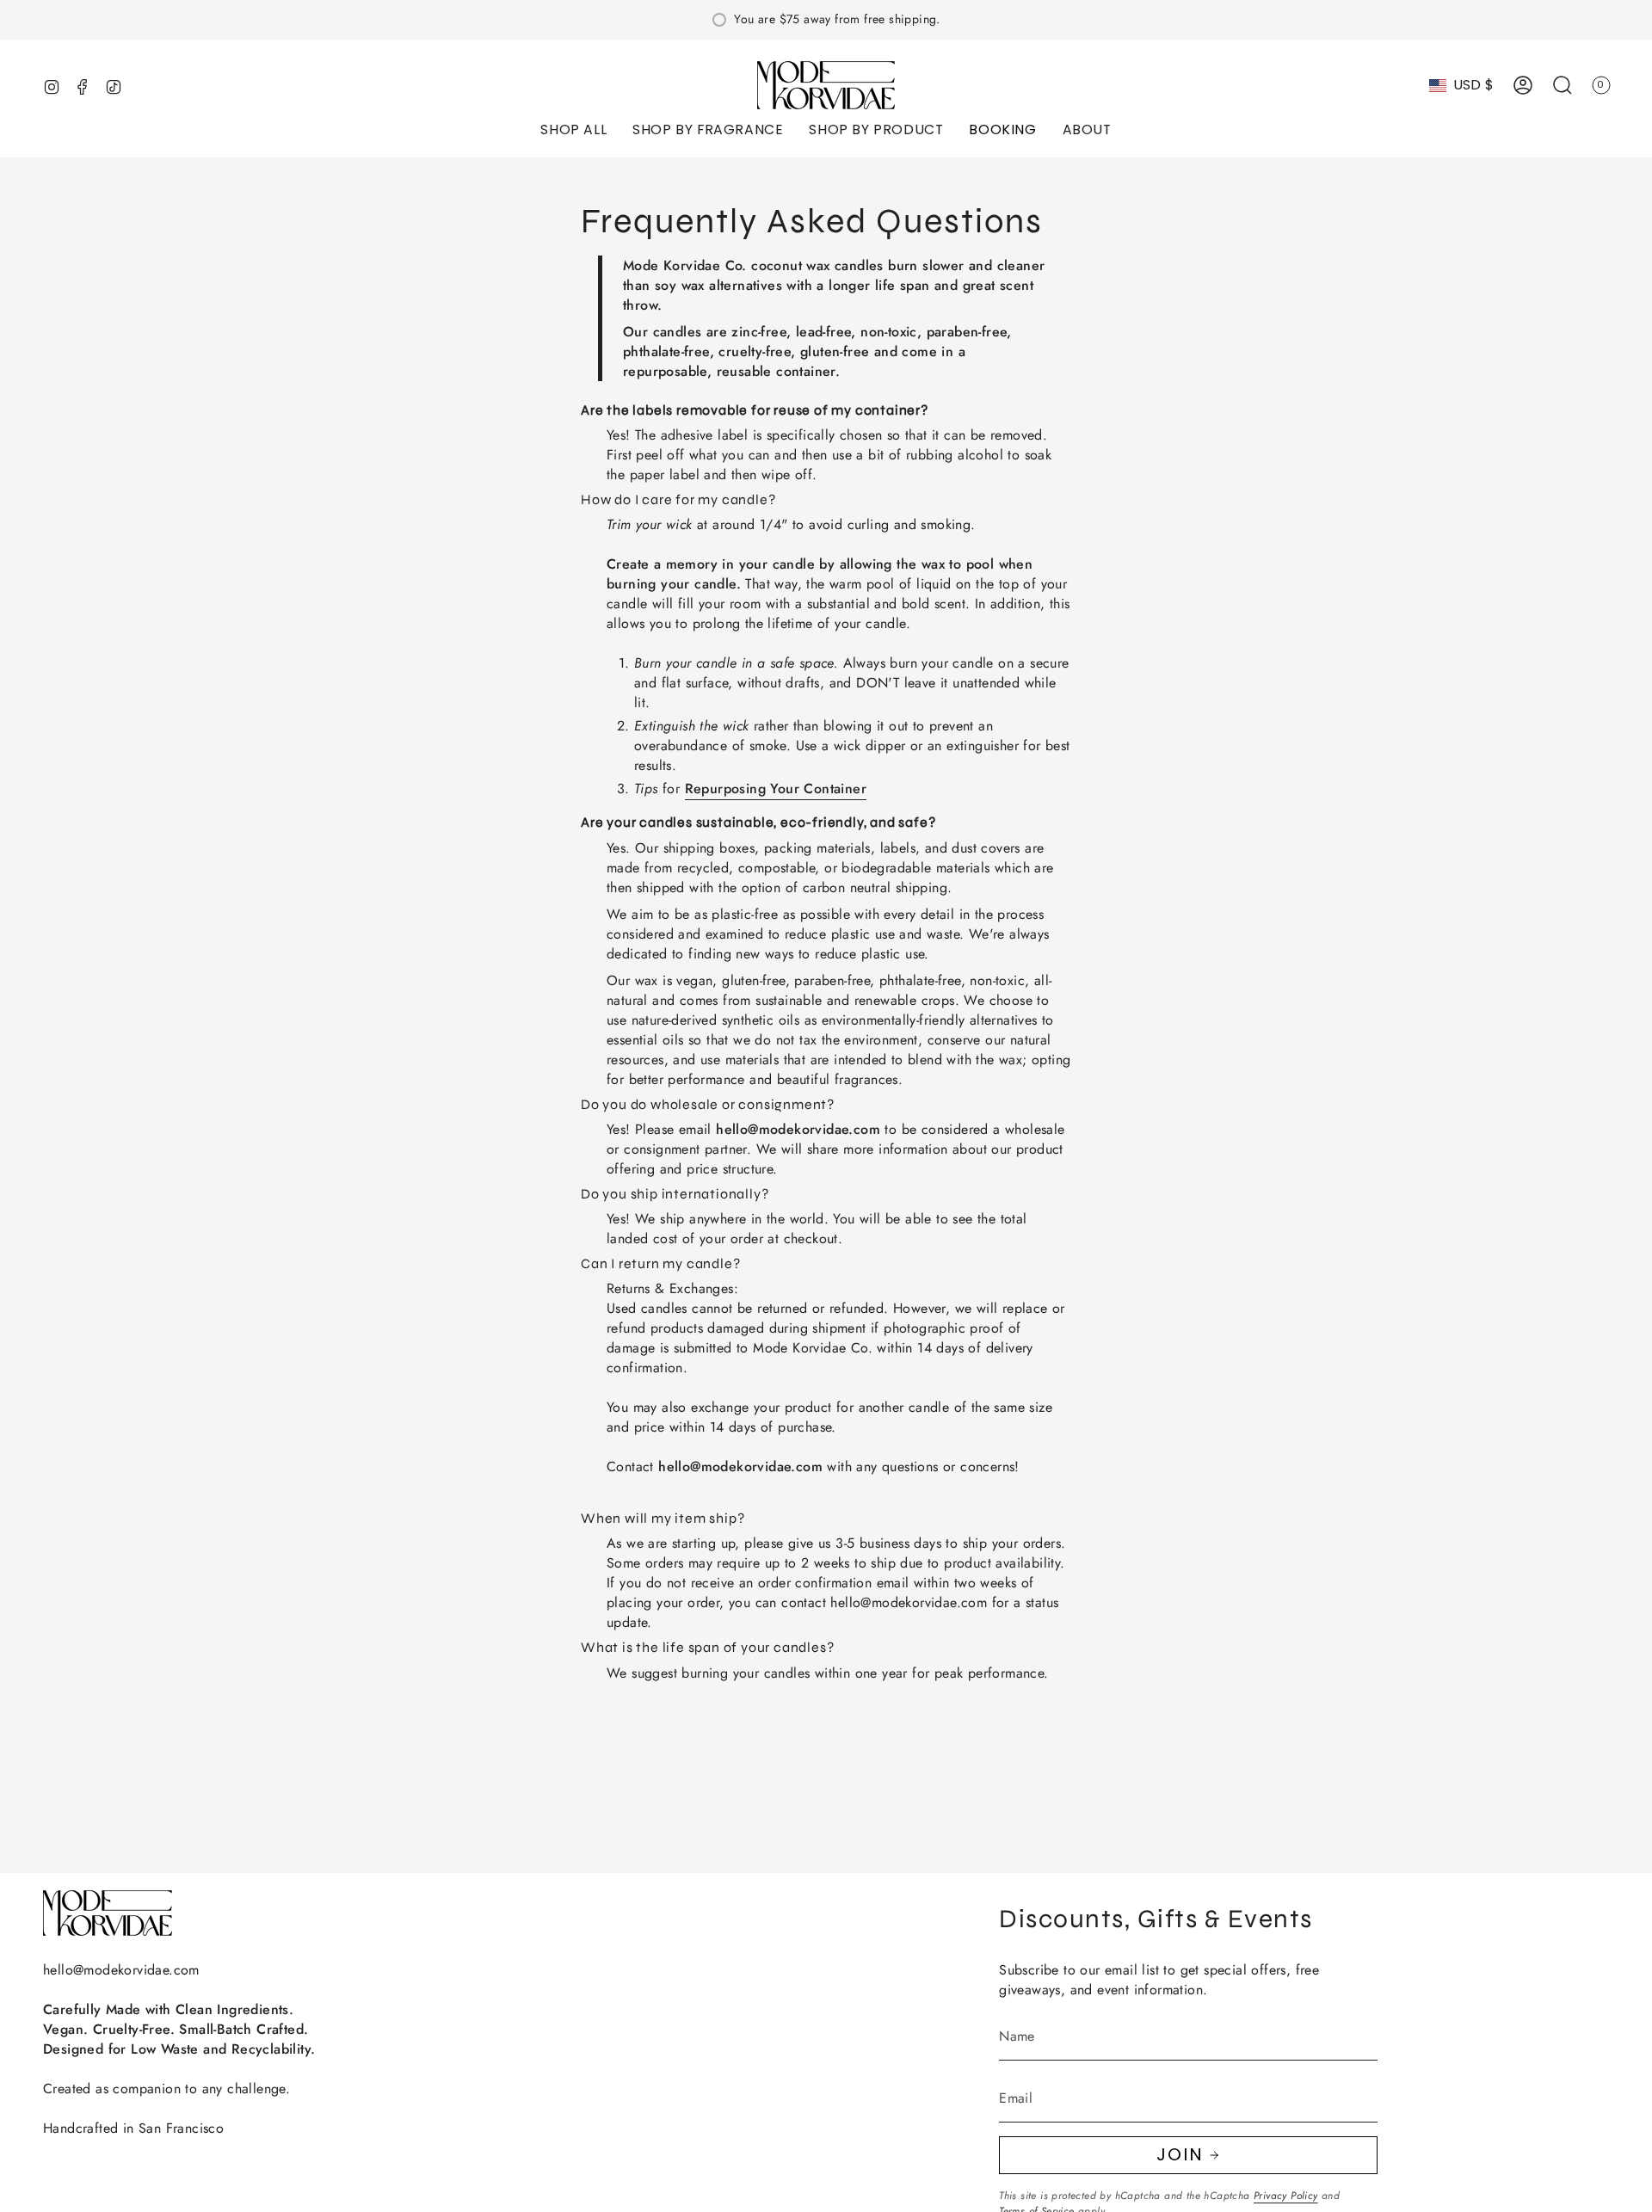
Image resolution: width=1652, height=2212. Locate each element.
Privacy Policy (1286, 2196)
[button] (573, 131)
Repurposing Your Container (776, 789)
